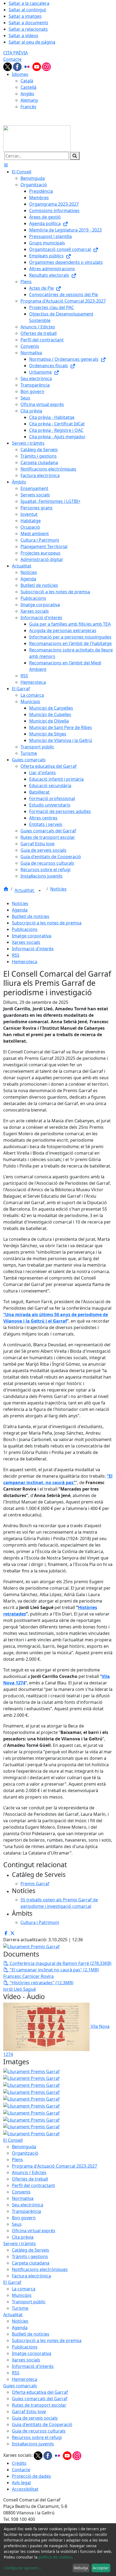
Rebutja (81, 2568)
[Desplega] (40, 891)
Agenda (20, 910)
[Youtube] (37, 66)
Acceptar (101, 2568)
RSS (16, 955)
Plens (17, 2160)
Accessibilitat (25, 2489)
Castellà (28, 87)
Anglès (27, 94)
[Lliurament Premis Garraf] (31, 2078)
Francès (28, 107)
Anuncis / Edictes (29, 2172)
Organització (25, 2153)
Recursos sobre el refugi (37, 2437)
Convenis (21, 2192)
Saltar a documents (28, 23)
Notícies (58, 889)
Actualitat (25, 891)
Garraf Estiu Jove (29, 2412)
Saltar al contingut (27, 10)
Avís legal (21, 2483)
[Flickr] (28, 66)
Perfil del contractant (33, 2185)
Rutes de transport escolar (39, 2405)
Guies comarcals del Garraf (40, 2399)
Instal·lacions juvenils (33, 2444)
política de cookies (55, 2557)
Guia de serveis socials (35, 2418)
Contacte (12, 59)
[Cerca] (75, 156)
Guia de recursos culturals (39, 2431)
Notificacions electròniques (40, 2269)
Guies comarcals (20, 2386)
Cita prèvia (23, 2237)
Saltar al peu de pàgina (32, 42)
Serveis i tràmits (20, 2244)
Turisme (20, 2308)
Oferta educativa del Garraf (40, 2392)
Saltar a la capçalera (29, 3)
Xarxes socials (26, 942)
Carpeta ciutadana (31, 2263)
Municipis (22, 2295)
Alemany (29, 100)
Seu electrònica (28, 2205)
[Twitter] (8, 66)
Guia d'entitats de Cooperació (42, 2424)
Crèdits (19, 2463)
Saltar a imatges (25, 16)
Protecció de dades (31, 2476)
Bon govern (24, 2218)
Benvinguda (24, 2147)
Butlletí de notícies (31, 916)
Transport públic (29, 2302)
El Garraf (12, 2282)
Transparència (26, 2211)
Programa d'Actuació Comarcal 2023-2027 (54, 2166)
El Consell (13, 2140)
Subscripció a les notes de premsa (47, 923)
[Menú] (6, 165)
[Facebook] (18, 66)
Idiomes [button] (20, 74)
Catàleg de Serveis (30, 2250)
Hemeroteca (25, 962)
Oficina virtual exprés (34, 2231)
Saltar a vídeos (23, 36)
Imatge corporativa (32, 936)
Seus (17, 2224)
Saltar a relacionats (28, 29)
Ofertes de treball (30, 2179)
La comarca (24, 2289)
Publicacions (25, 929)
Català (27, 81)
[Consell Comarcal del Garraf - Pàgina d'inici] (37, 138)
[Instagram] (46, 66)
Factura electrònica (31, 2276)
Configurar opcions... (23, 2568)
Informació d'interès (33, 949)
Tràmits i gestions (30, 2256)
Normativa (23, 2198)
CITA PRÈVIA (16, 53)
